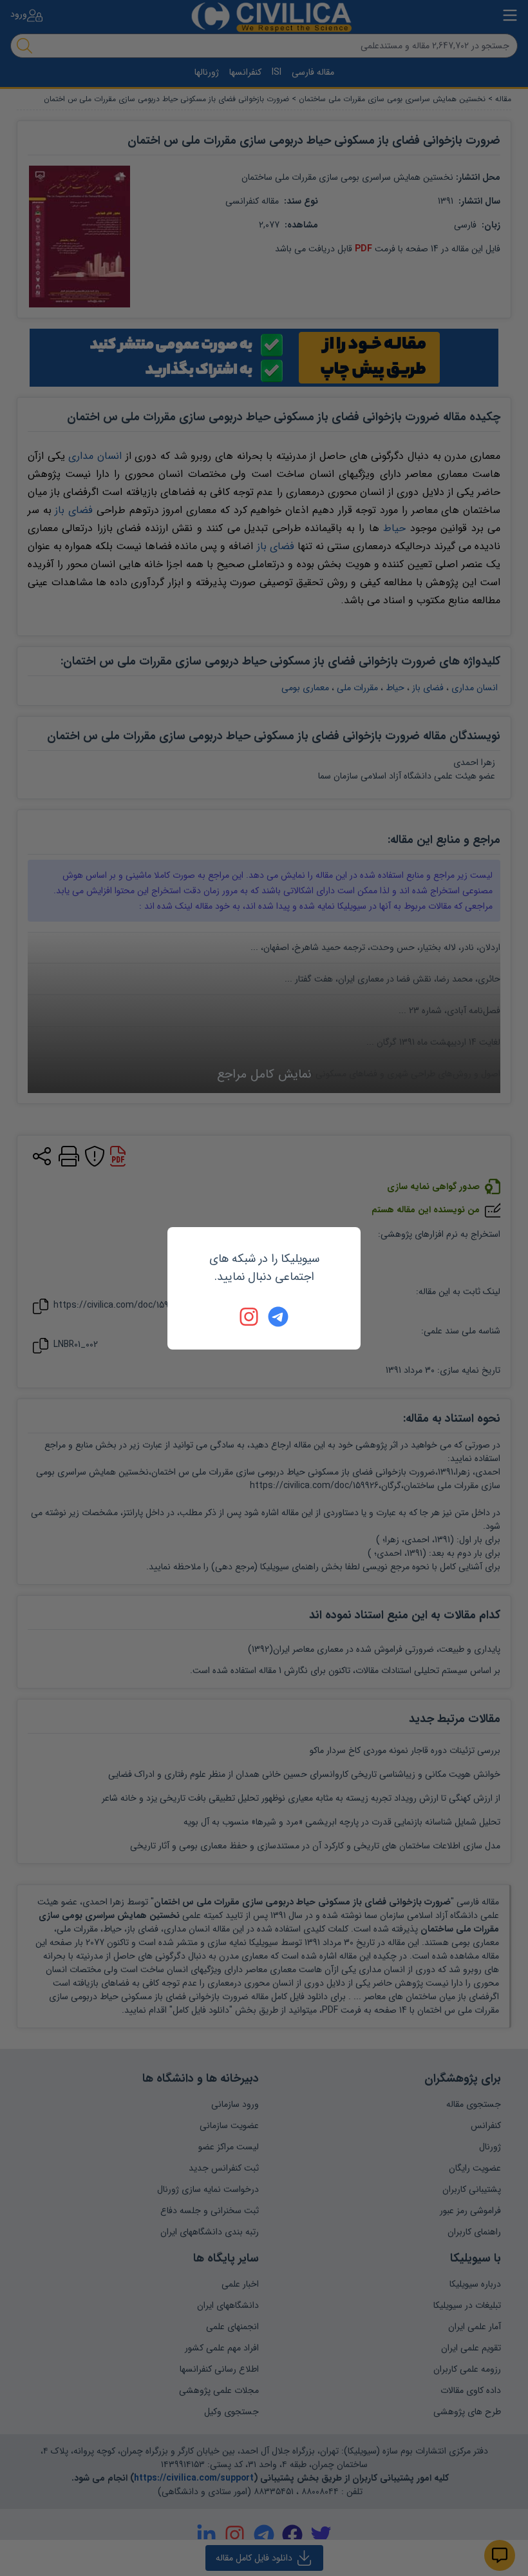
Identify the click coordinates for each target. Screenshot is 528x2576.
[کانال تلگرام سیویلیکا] (278, 1317)
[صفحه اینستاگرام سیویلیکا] (250, 1317)
